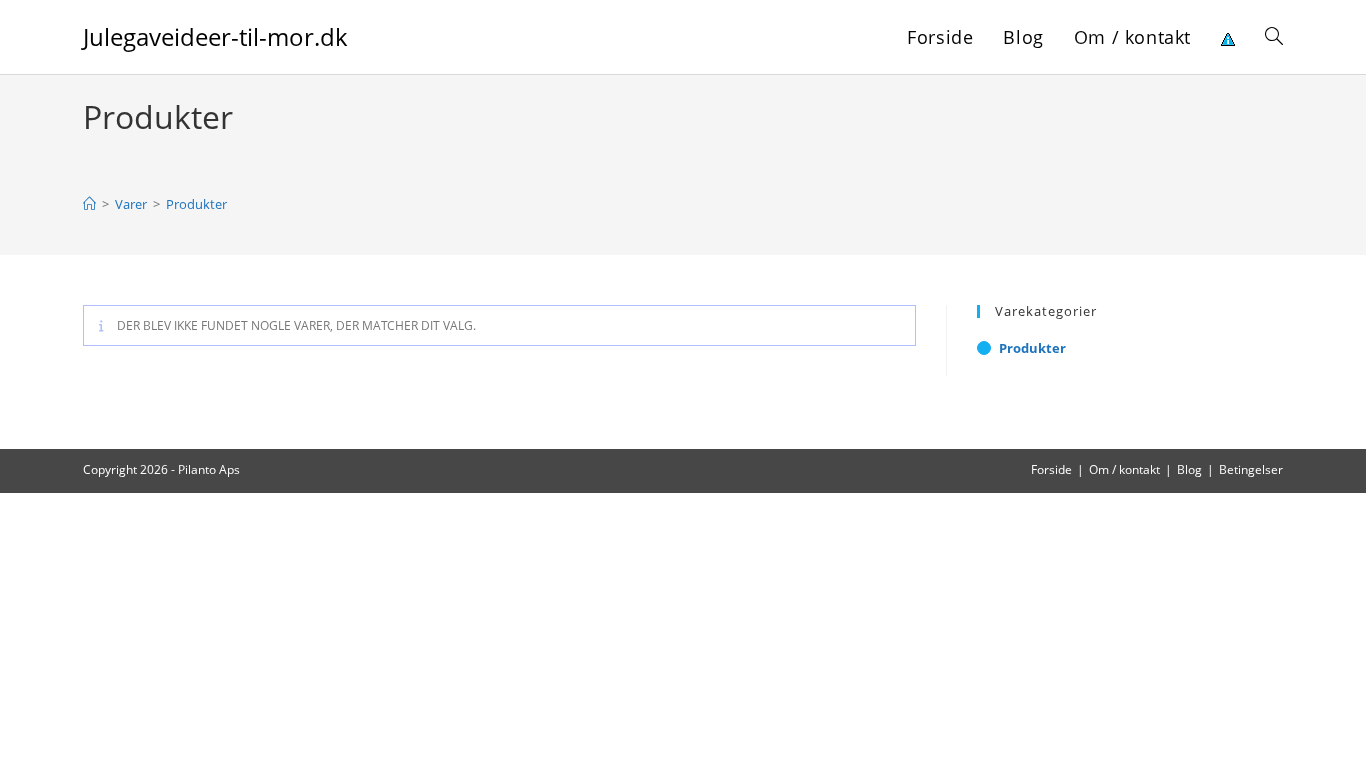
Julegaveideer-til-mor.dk (215, 36)
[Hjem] (89, 204)
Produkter (196, 204)
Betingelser (1251, 469)
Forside (1051, 469)
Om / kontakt (1124, 469)
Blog (1189, 469)
